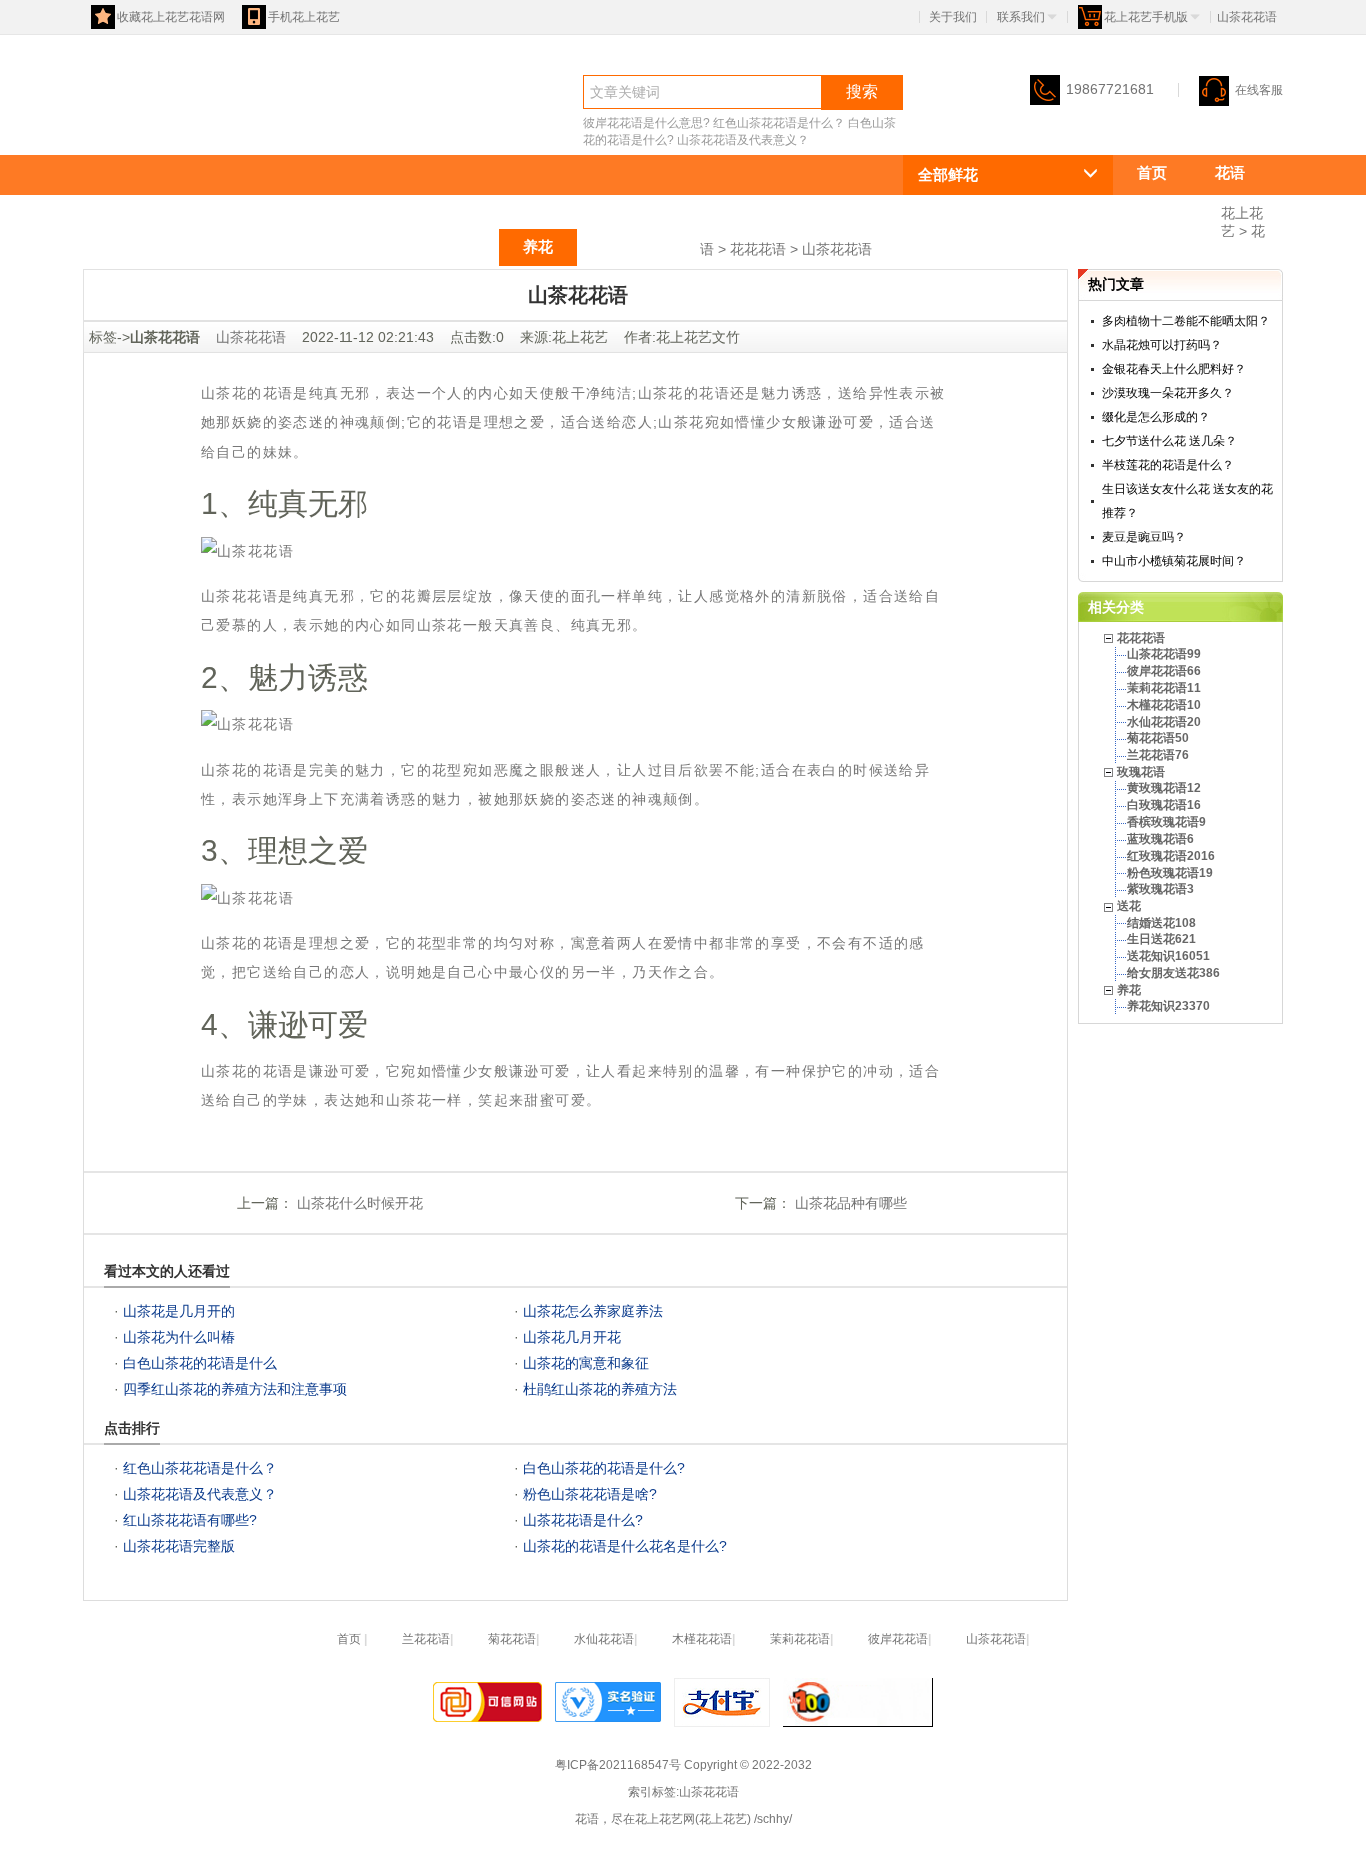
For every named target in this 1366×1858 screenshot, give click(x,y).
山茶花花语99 (1164, 654)
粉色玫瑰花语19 (1170, 873)
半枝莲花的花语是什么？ (1168, 465)
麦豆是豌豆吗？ (1144, 537)
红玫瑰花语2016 (1171, 856)
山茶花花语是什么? (583, 1520)
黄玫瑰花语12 (1164, 788)
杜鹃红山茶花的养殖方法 (600, 1389)
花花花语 (1167, 209)
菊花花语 (512, 1639)
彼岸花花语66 (1164, 671)
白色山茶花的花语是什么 (200, 1363)
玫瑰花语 (367, 246)
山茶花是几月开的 (179, 1311)
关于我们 (953, 17)
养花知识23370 (1168, 1006)
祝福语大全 (638, 246)
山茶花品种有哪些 (849, 1203)
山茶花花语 (837, 249)
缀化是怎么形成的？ (1156, 417)
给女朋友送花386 (1173, 973)
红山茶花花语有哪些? (190, 1520)
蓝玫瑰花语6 (1160, 839)
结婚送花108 (1161, 923)
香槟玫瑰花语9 (1166, 822)
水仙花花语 (604, 1639)
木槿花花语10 (1164, 705)
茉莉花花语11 (1164, 688)
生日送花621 (1161, 939)
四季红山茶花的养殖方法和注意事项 (235, 1389)
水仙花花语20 (1164, 722)
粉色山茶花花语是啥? (590, 1494)
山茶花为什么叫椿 (179, 1337)
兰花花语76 (1158, 755)
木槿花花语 (702, 1639)
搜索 (862, 91)
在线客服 (1259, 90)
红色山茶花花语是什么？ (779, 123)
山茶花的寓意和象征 (586, 1363)
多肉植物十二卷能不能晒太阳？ (1186, 321)
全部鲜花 (948, 174)
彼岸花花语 (898, 1639)
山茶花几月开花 (572, 1337)
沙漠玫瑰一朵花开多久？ (1168, 393)
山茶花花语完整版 (179, 1546)
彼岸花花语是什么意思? (646, 123)
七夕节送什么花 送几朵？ (1169, 441)
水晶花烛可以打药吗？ (1162, 345)
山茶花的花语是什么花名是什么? (625, 1546)
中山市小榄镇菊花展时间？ (1174, 561)
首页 (1152, 172)
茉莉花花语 (800, 1639)
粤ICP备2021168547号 (618, 1765)
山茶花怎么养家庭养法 (593, 1311)
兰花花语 (426, 1639)
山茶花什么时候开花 (358, 1203)
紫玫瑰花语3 (1160, 889)
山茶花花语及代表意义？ (743, 140)
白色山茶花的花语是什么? (604, 1468)
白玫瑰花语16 (1164, 805)
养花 (538, 246)
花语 (119, 126)
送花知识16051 (1168, 956)
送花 (460, 246)
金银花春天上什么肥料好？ (1174, 369)
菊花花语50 (1158, 738)
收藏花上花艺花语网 (171, 17)
